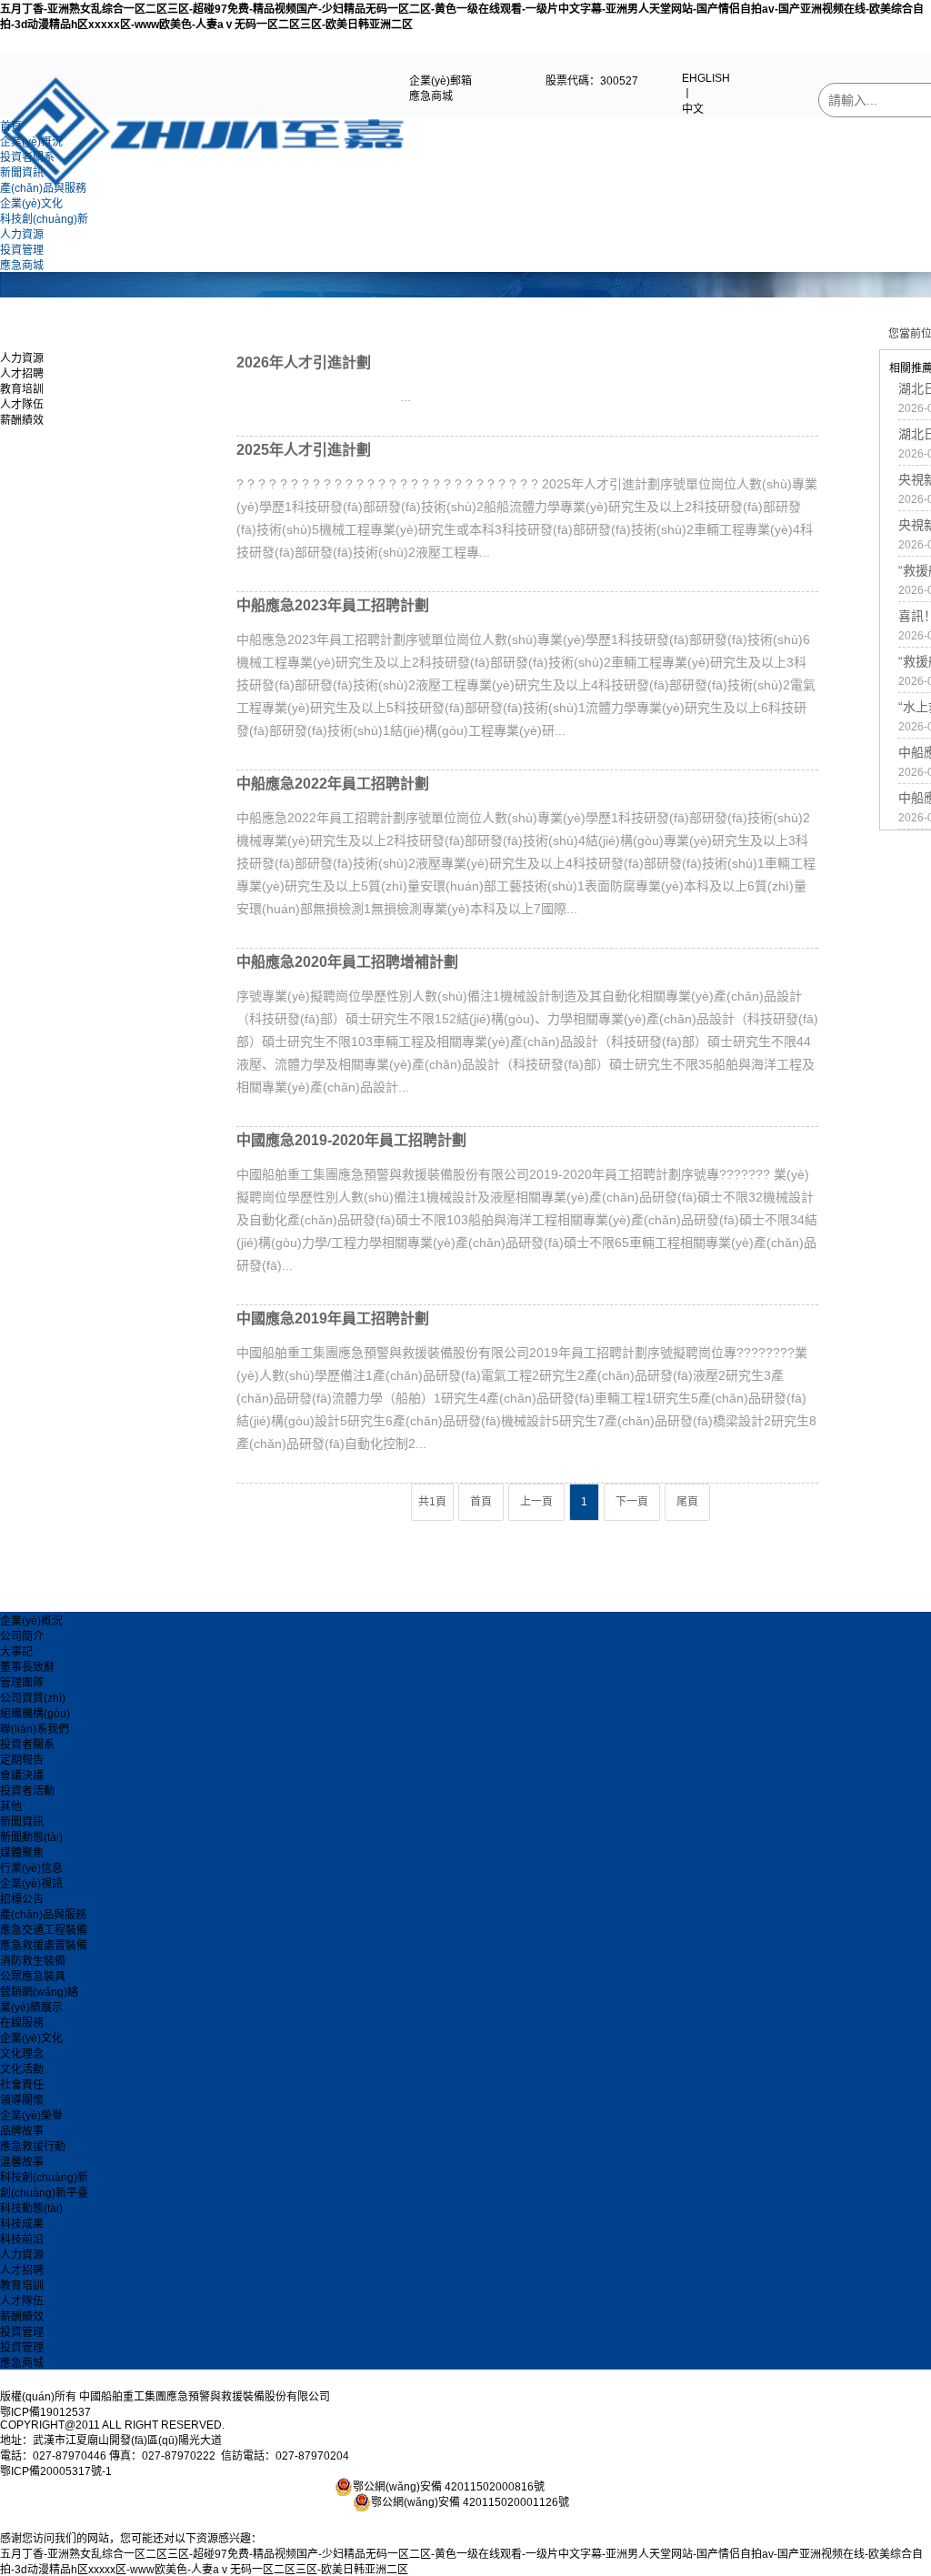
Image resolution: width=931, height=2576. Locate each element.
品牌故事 (22, 2131)
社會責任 (22, 2085)
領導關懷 (22, 2100)
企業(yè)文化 (31, 204)
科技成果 (22, 2224)
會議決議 (22, 1776)
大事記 (16, 1652)
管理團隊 (22, 1683)
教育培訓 (22, 389)
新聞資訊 (22, 173)
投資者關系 (27, 157)
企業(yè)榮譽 (31, 2116)
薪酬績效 (22, 420)
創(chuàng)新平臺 (44, 2193)
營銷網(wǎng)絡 (39, 1992)
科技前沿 (22, 2239)
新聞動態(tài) (31, 1837)
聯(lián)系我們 (35, 1729)
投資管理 (22, 250)
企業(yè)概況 (31, 142)
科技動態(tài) (31, 2209)
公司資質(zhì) (33, 1698)
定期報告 (22, 1760)
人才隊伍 (22, 405)
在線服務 (22, 2023)
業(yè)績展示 (31, 2007)
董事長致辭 (27, 1667)
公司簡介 (22, 1636)
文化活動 (22, 2069)
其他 (11, 1806)
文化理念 (22, 2054)
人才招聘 (22, 374)
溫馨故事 (22, 2162)
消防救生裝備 (33, 1961)
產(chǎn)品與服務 (43, 188)
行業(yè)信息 (31, 1868)
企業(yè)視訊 (31, 1884)
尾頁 (687, 1502)
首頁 (11, 126)
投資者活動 (27, 1791)
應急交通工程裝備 (44, 1930)
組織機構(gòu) (35, 1714)
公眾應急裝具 (33, 1977)
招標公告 (22, 1899)
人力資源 (22, 235)
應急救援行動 (33, 2147)
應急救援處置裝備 (44, 1946)
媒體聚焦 (22, 1853)
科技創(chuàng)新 (44, 219)
